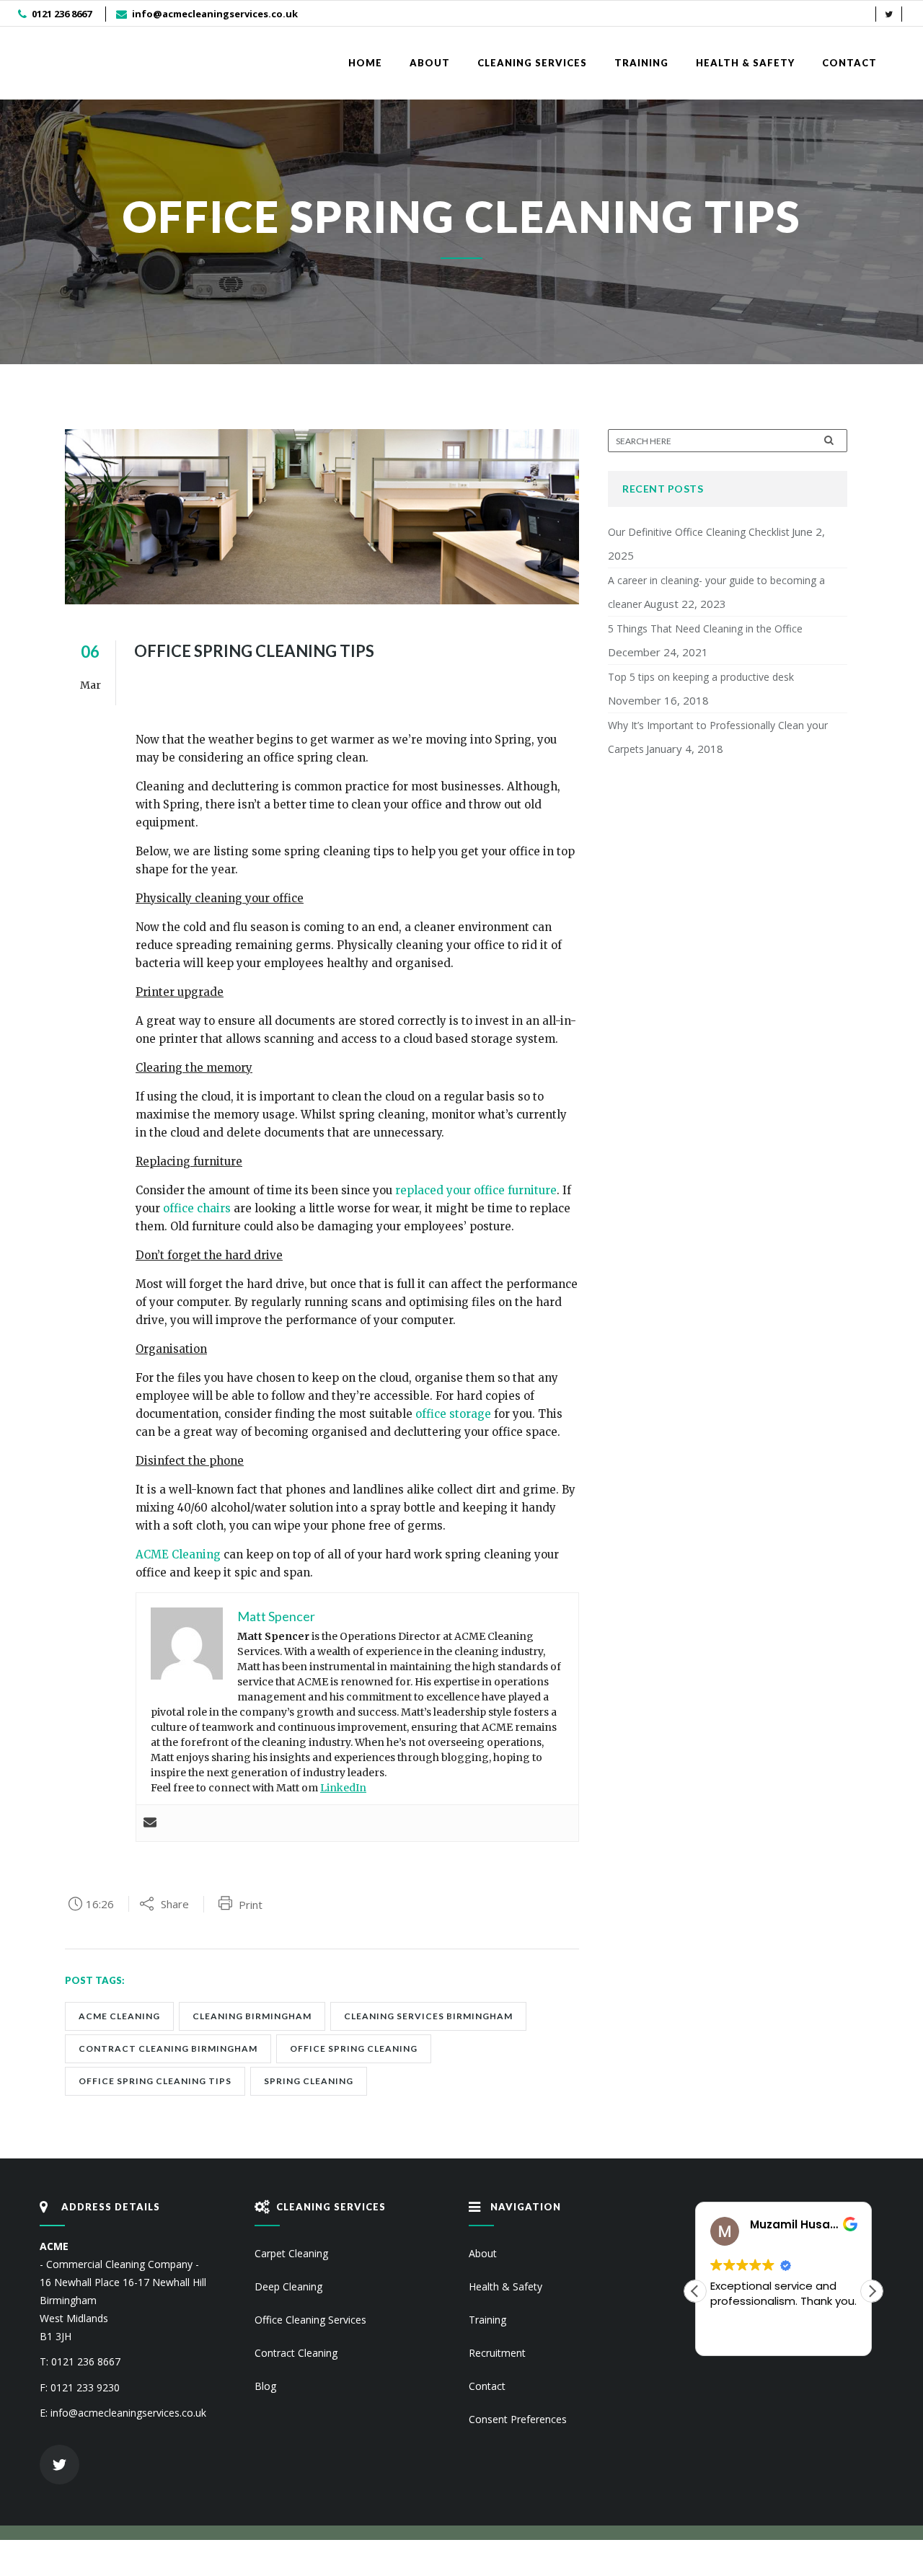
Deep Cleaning (288, 2286)
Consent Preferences (518, 2419)
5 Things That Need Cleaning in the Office (705, 628)
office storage (453, 1414)
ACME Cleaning (178, 1554)
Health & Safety (505, 2286)
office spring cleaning (354, 2048)
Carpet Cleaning (291, 2253)
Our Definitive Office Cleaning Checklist (699, 532)
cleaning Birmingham (252, 2016)
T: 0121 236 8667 (80, 2361)
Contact (487, 2386)
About (483, 2253)
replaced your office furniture (476, 1190)
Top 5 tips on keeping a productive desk (701, 677)
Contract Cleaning (296, 2353)
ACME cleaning (119, 2016)
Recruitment (497, 2353)
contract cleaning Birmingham (168, 2048)
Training (487, 2320)
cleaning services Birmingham (428, 2016)
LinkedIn (343, 1788)
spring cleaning (309, 2081)
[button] (872, 2291)
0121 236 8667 (62, 14)
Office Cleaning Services (310, 2320)
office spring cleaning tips (155, 2081)
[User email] (150, 1823)
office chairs (197, 1208)
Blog (265, 2386)
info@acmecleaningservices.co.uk (215, 14)
